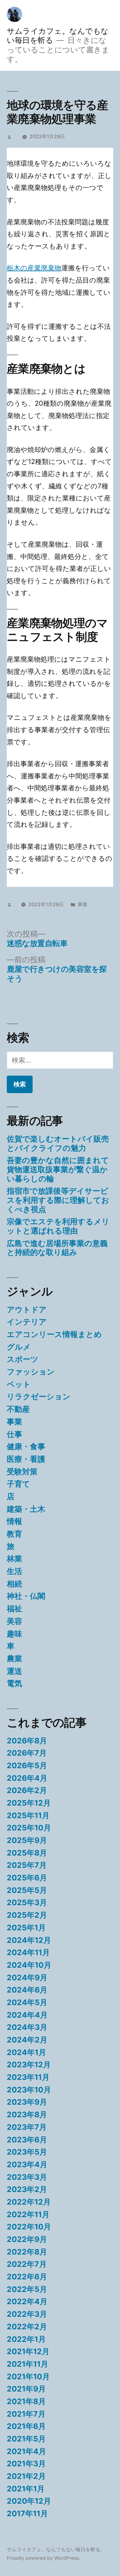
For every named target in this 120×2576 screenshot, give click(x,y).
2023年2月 (27, 2189)
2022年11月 (28, 2214)
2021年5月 (26, 2439)
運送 (14, 1671)
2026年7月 (27, 1753)
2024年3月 (27, 2027)
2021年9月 (26, 2389)
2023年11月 (28, 2077)
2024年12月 (29, 1940)
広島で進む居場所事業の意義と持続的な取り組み (57, 1248)
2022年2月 (27, 2327)
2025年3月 (27, 1902)
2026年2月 (27, 1790)
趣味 (14, 1634)
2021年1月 (26, 2489)
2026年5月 (27, 1765)
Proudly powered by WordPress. (43, 2558)
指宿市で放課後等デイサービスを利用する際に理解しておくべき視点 (58, 1200)
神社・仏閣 (26, 1596)
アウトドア (27, 1309)
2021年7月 (26, 2414)
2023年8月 (27, 2114)
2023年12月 (29, 2065)
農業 (14, 1658)
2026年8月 (27, 1741)
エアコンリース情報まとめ (54, 1334)
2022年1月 (26, 2339)
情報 (14, 1521)
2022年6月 (27, 2277)
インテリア (27, 1322)
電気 (14, 1683)
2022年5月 (27, 2289)
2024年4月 (27, 2015)
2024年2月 (27, 2040)
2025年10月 (29, 1828)
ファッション (31, 1372)
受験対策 (22, 1472)
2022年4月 (27, 2301)
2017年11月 (27, 2513)
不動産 (18, 1409)
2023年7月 (27, 2127)
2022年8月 (27, 2252)
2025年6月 (27, 1878)
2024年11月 (28, 1952)
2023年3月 (27, 2177)
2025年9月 (27, 1840)
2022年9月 (27, 2239)
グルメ (19, 1347)
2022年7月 (27, 2264)
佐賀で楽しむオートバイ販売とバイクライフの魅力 (58, 1143)
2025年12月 (29, 1803)
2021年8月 (26, 2401)
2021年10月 (28, 2377)
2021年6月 (26, 2426)
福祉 (14, 1609)
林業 (14, 1559)
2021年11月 (28, 2364)
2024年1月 (26, 2052)
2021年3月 (26, 2464)
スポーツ (23, 1359)
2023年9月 (27, 2102)
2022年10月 (29, 2227)
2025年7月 (27, 1865)
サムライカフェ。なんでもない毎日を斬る (54, 2549)
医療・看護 (26, 1459)
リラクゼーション (39, 1396)
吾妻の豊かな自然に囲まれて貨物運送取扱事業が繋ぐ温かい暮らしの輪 (58, 1169)
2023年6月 (27, 2140)
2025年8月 (27, 1853)
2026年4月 (27, 1778)
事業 (82, 904)
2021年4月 (26, 2451)
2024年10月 (29, 1965)
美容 (14, 1621)
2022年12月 (29, 2202)
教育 (14, 1534)
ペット (19, 1384)
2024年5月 (27, 2002)
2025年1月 (26, 1928)
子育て (18, 1484)
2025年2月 (27, 1915)
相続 (14, 1584)
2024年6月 (27, 1990)
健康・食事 (26, 1446)
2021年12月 (28, 2351)
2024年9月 (27, 1978)
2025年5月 (27, 1890)
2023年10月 (29, 2090)
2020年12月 (29, 2501)
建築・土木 (26, 1509)
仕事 (14, 1434)
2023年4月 (27, 2164)
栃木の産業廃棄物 (34, 268)
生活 (14, 1571)
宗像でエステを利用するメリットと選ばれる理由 (58, 1226)
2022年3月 (27, 2314)
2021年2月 (26, 2476)
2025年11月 (28, 1815)
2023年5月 (27, 2152)
